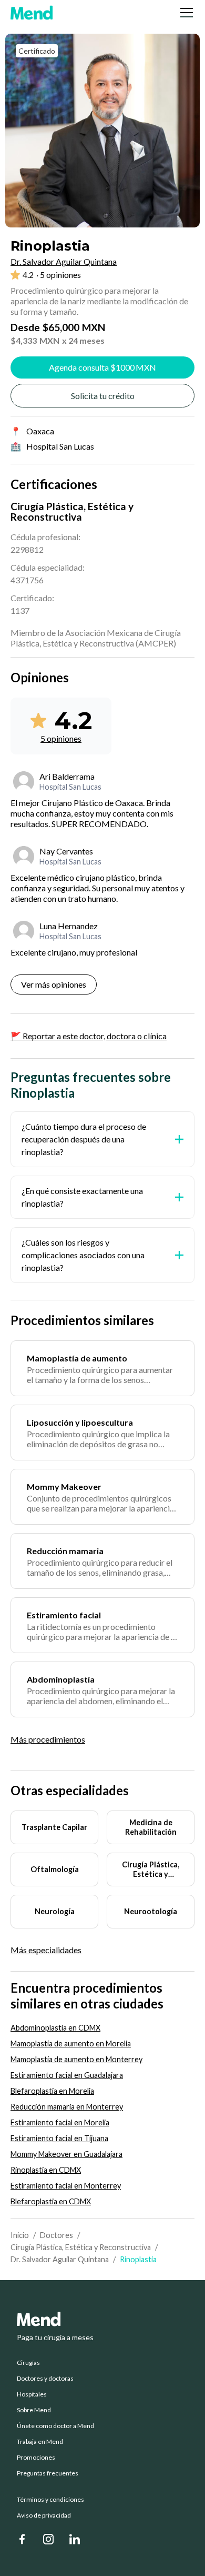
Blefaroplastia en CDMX (51, 2201)
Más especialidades (46, 1950)
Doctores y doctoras (45, 2379)
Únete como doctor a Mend (55, 2426)
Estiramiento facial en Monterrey (66, 2186)
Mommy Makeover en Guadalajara (66, 2154)
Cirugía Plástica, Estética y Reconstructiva (81, 2247)
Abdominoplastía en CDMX (55, 2028)
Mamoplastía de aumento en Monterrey (76, 2059)
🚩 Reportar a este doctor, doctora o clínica (89, 1036)
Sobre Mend (34, 2410)
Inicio (20, 2235)
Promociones (36, 2458)
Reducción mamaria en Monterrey (67, 2107)
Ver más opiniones (54, 984)
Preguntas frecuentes (48, 2473)
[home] (32, 13)
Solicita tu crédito (103, 396)
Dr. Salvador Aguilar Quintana (60, 2259)
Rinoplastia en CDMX (46, 2170)
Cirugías (28, 2363)
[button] (184, 13)
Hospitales (32, 2394)
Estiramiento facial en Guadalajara (67, 2075)
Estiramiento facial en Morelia (60, 2122)
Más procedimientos (48, 1739)
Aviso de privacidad (44, 2515)
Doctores (57, 2235)
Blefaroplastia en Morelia (52, 2091)
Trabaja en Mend (40, 2442)
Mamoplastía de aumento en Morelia (71, 2043)
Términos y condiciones (50, 2500)
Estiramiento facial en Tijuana (59, 2138)
